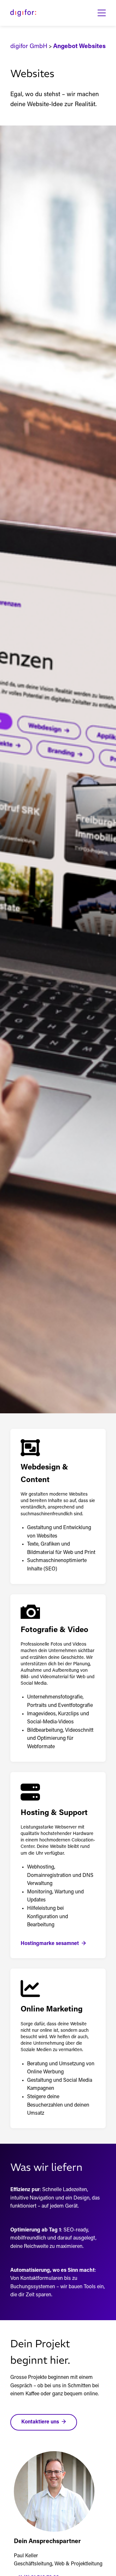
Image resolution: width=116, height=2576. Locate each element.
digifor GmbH (29, 47)
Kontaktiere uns (40, 2422)
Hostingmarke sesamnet (50, 1944)
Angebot (65, 47)
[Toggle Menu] (102, 13)
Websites (92, 47)
